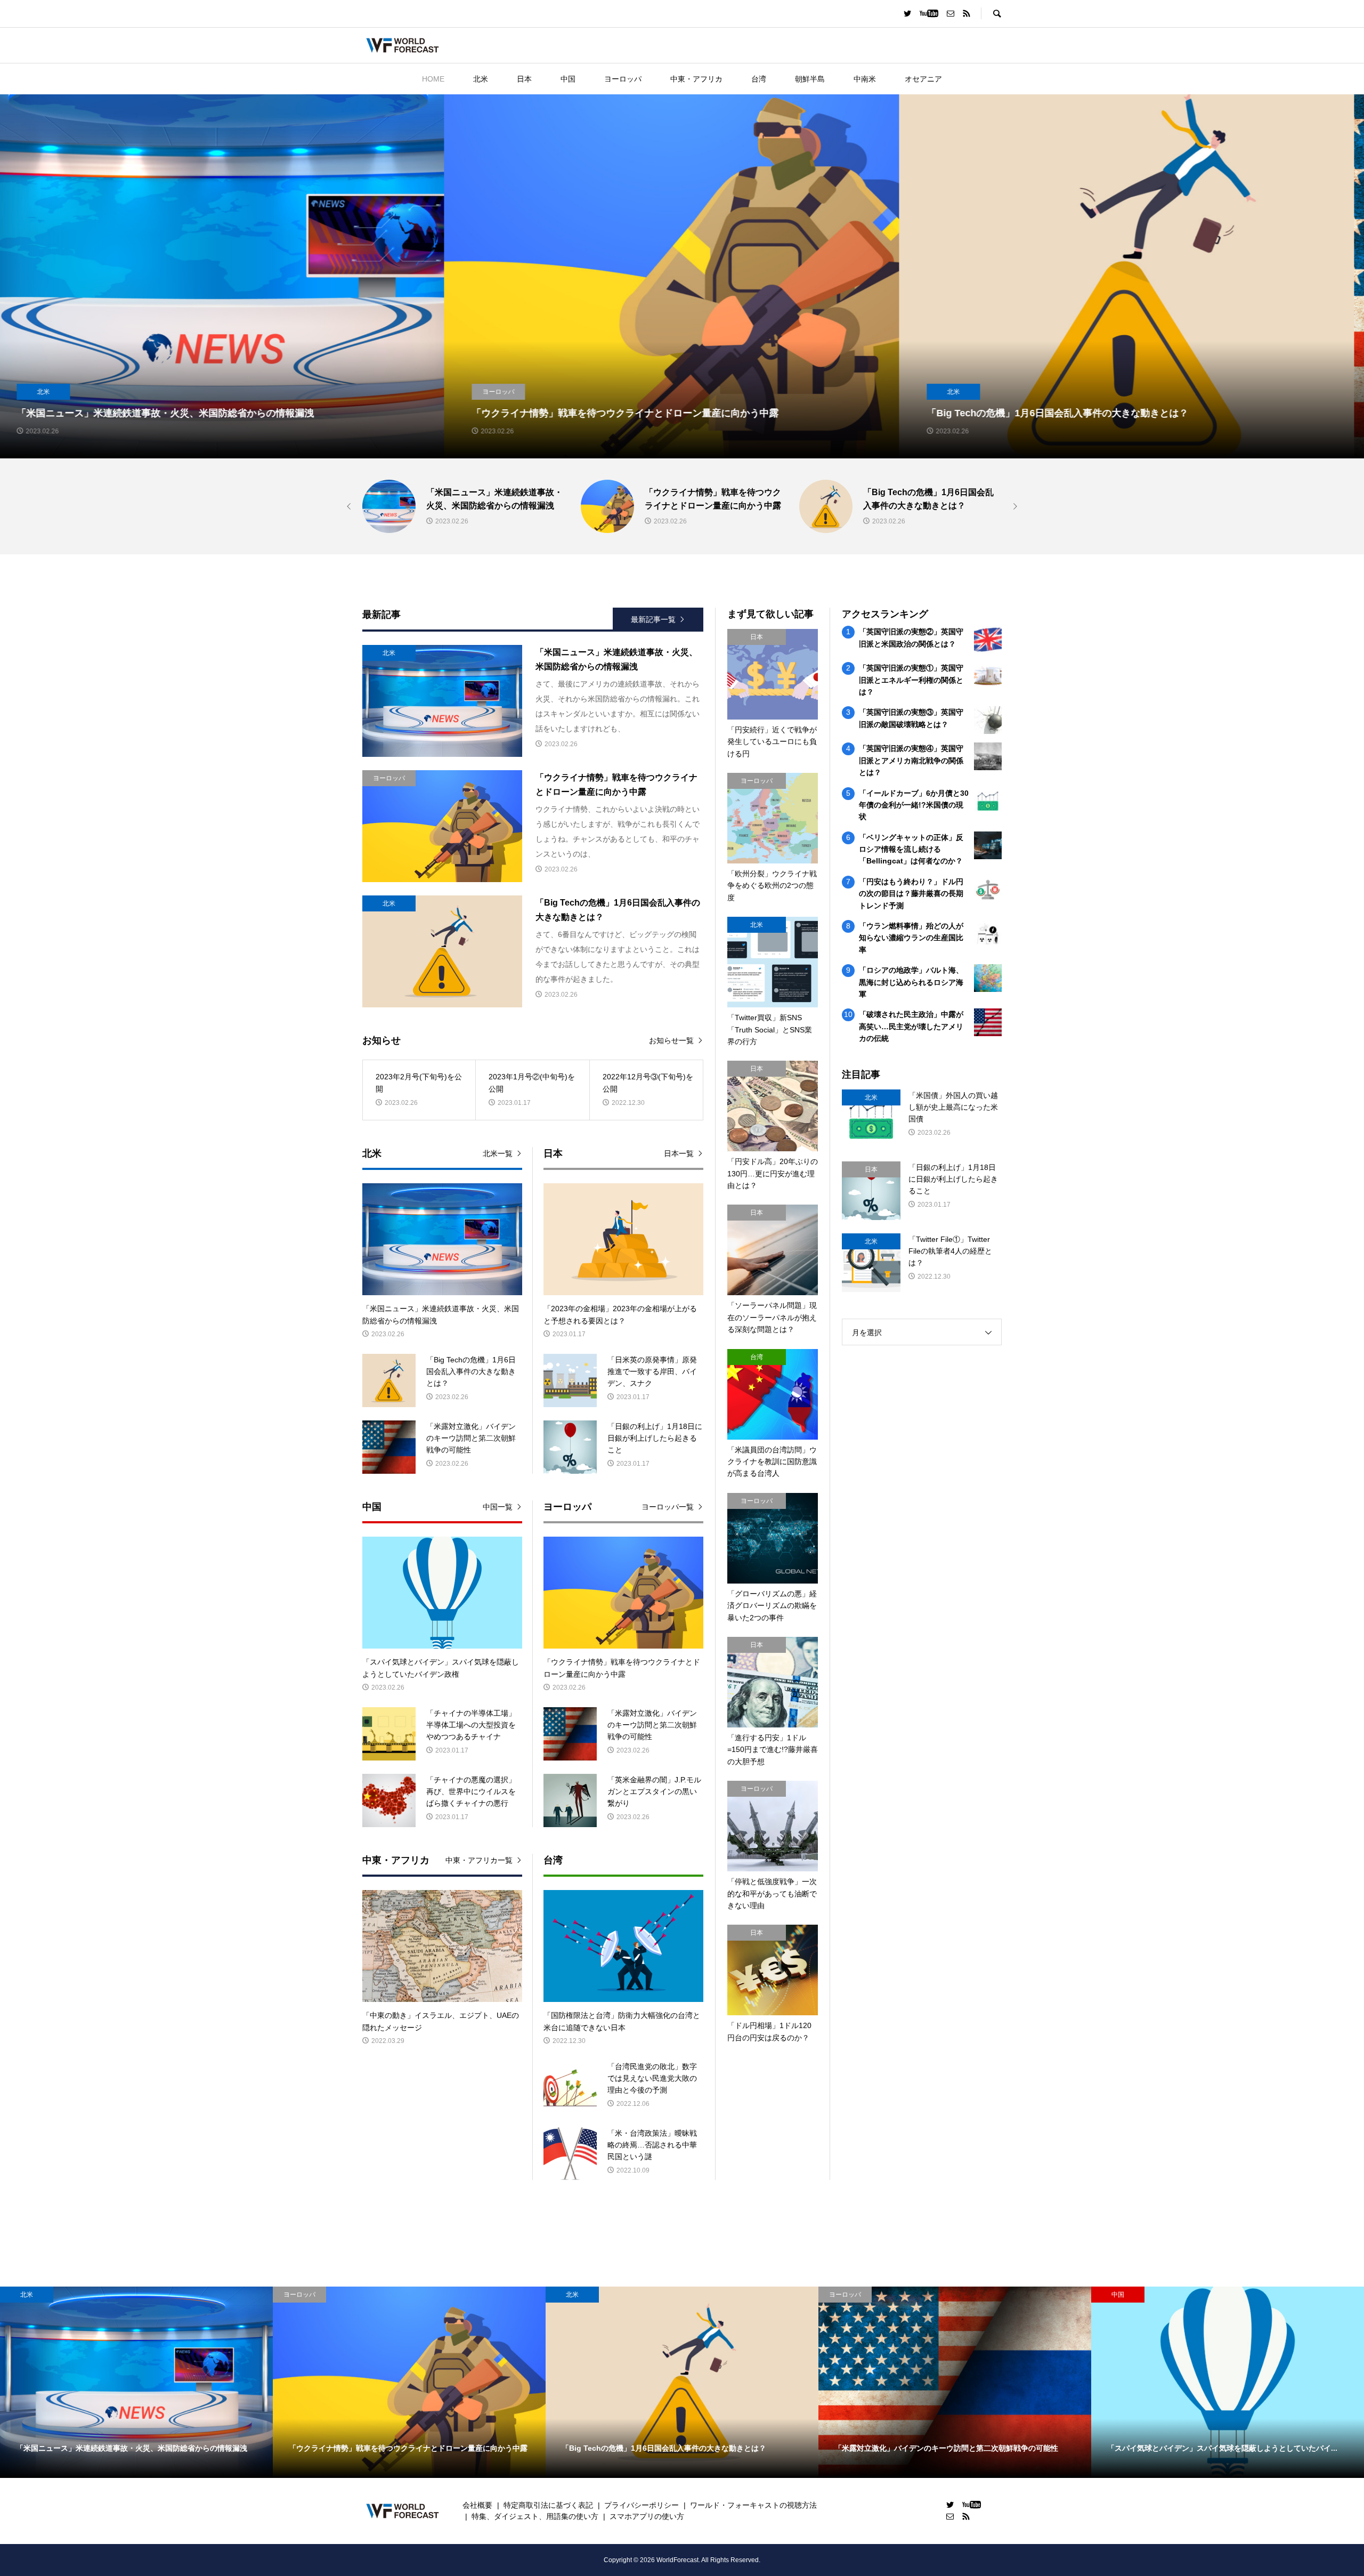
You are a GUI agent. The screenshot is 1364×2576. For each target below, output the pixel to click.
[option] (228, 276)
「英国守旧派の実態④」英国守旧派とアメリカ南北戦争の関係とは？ (911, 760)
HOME (433, 79)
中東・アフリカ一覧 (479, 1860)
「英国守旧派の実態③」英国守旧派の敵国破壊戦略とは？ (911, 718)
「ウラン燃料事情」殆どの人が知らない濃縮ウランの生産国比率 (911, 938)
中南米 (865, 79)
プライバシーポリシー (642, 2505)
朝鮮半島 (810, 79)
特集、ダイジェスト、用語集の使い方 (535, 2516)
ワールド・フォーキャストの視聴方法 (753, 2505)
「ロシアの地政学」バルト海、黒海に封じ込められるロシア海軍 (911, 982)
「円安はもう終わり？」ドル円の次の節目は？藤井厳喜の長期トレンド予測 (911, 894)
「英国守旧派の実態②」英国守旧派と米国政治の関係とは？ (911, 637)
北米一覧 (498, 1153)
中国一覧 (498, 1507)
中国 (568, 79)
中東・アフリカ (696, 79)
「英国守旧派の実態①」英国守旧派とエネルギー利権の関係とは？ (911, 680)
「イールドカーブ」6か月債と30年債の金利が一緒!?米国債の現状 (914, 805)
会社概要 (477, 2505)
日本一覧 (679, 1153)
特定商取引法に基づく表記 (548, 2505)
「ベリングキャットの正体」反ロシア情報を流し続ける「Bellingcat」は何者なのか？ (911, 849)
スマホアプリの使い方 (647, 2516)
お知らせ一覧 (671, 1040)
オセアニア (923, 79)
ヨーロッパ (623, 79)
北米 (481, 79)
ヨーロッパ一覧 (668, 1507)
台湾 (759, 79)
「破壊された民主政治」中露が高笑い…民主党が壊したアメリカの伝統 (911, 1026)
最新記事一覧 (653, 619)
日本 (524, 79)
